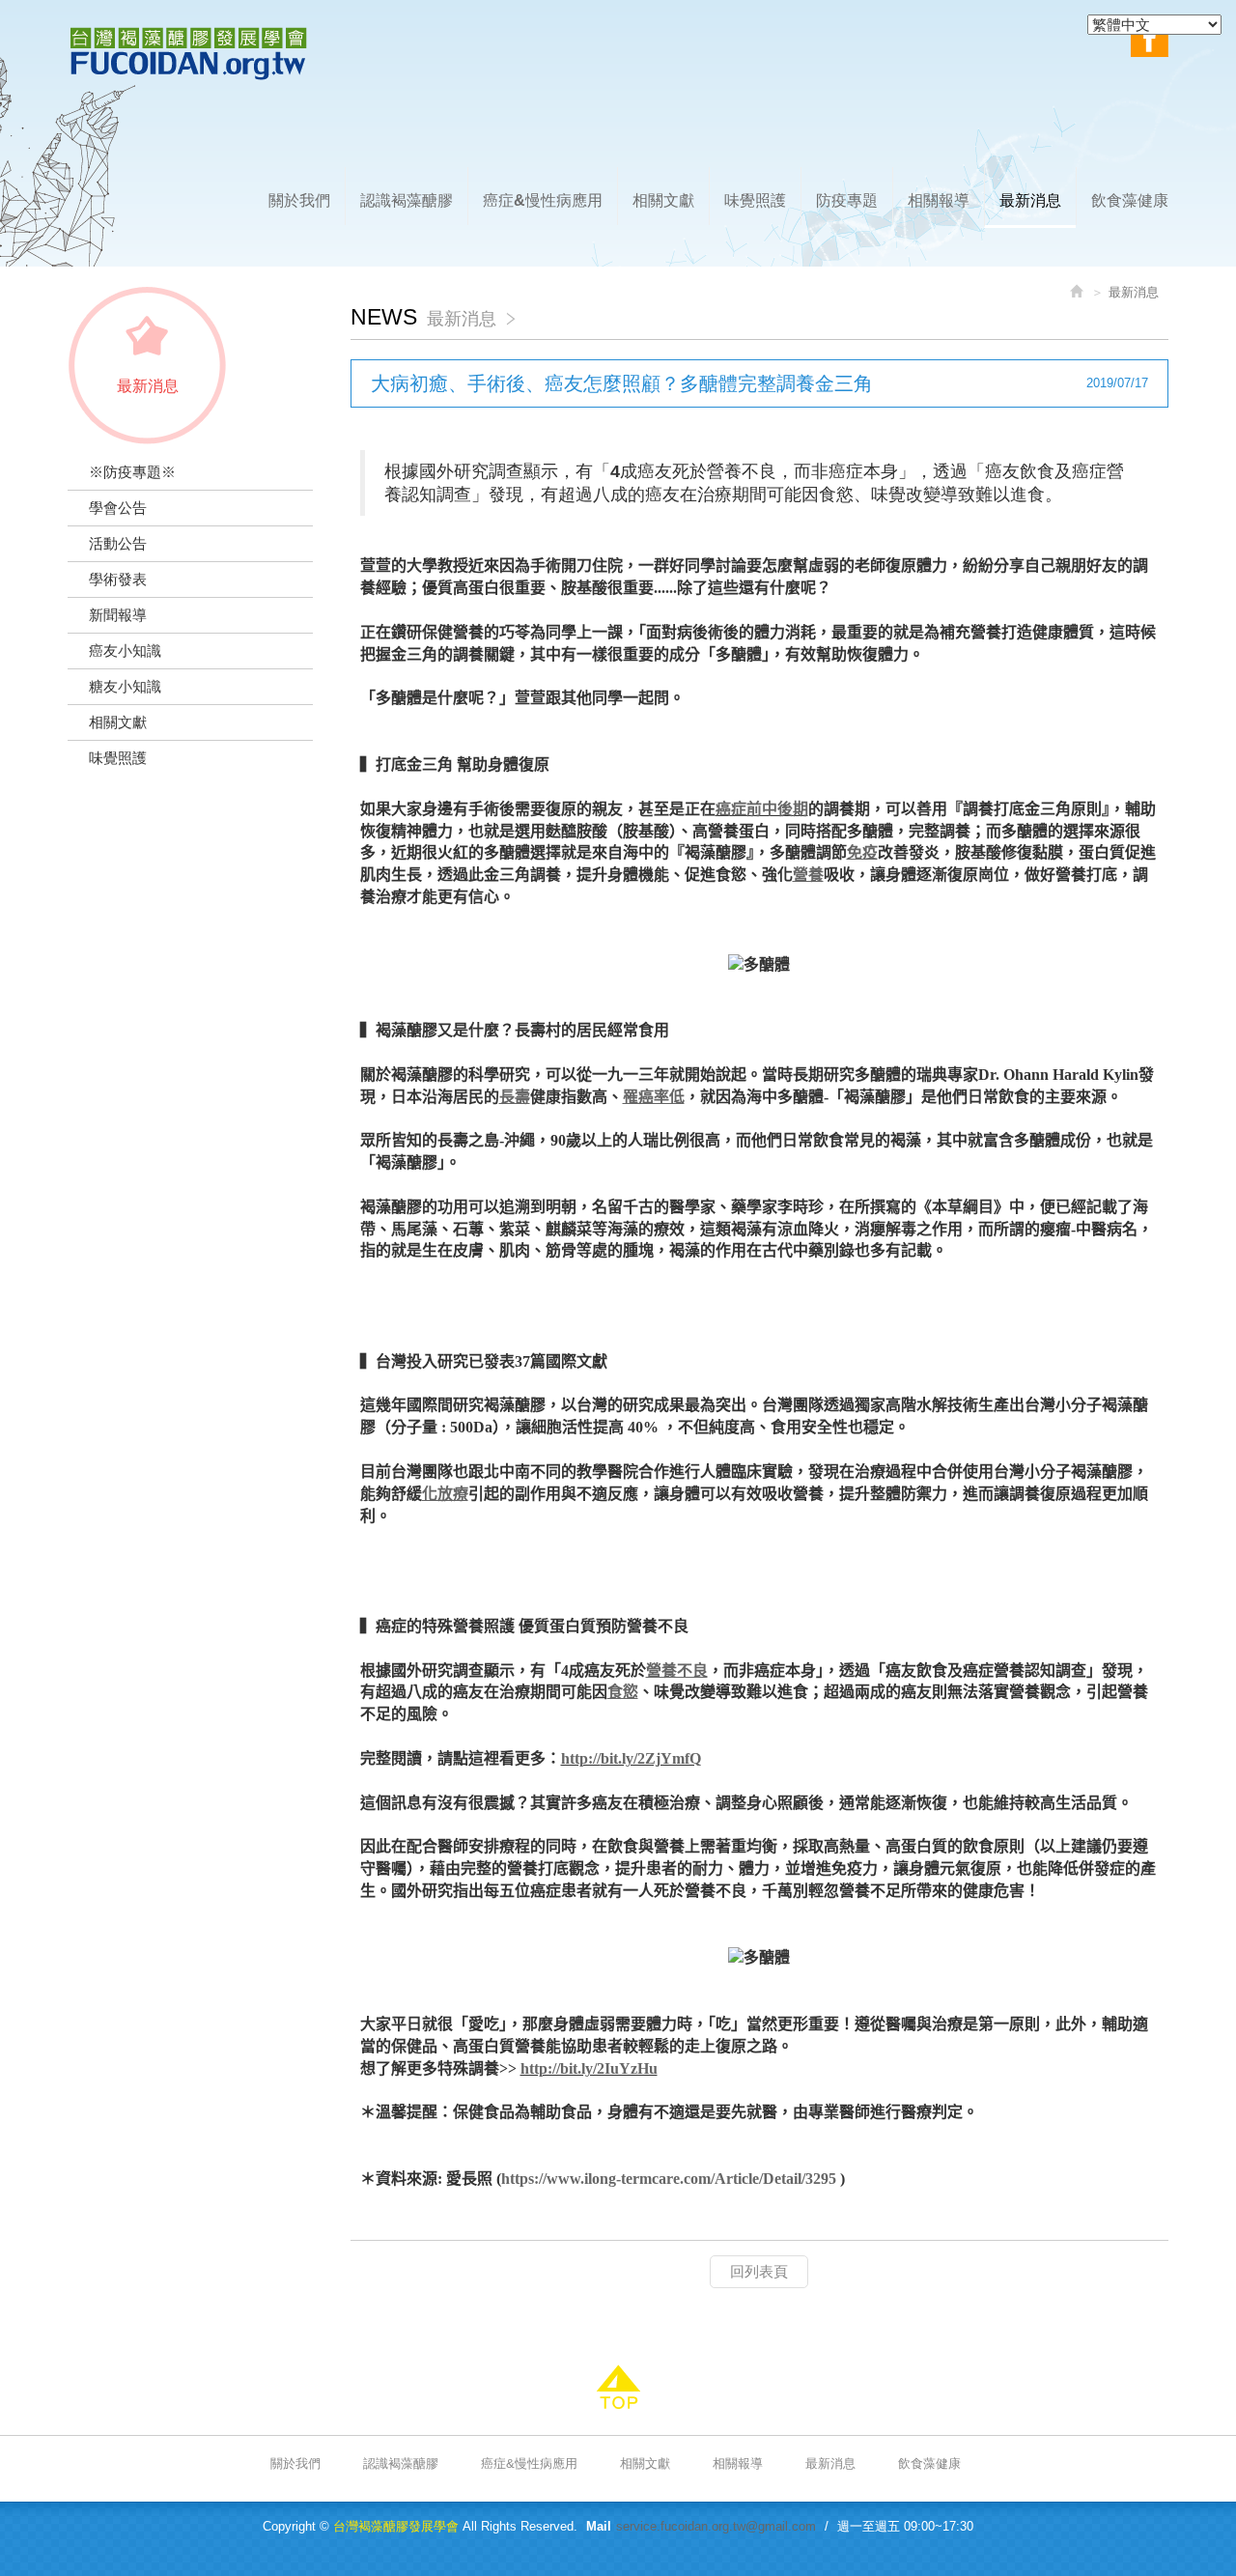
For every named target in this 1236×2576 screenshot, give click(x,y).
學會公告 (118, 508)
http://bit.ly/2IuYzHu (589, 2068)
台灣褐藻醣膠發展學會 (188, 54)
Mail (599, 2526)
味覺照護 (118, 758)
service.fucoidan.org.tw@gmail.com (716, 2526)
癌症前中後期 (762, 809)
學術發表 (118, 579)
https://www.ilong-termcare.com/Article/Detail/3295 (669, 2179)
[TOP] (618, 2388)
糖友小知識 (125, 686)
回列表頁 (759, 2271)
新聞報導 (118, 615)
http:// (581, 1758)
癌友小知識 (125, 651)
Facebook (1150, 38)
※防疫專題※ (132, 472)
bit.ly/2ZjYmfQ (651, 1758)
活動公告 (118, 543)
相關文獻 (118, 722)
